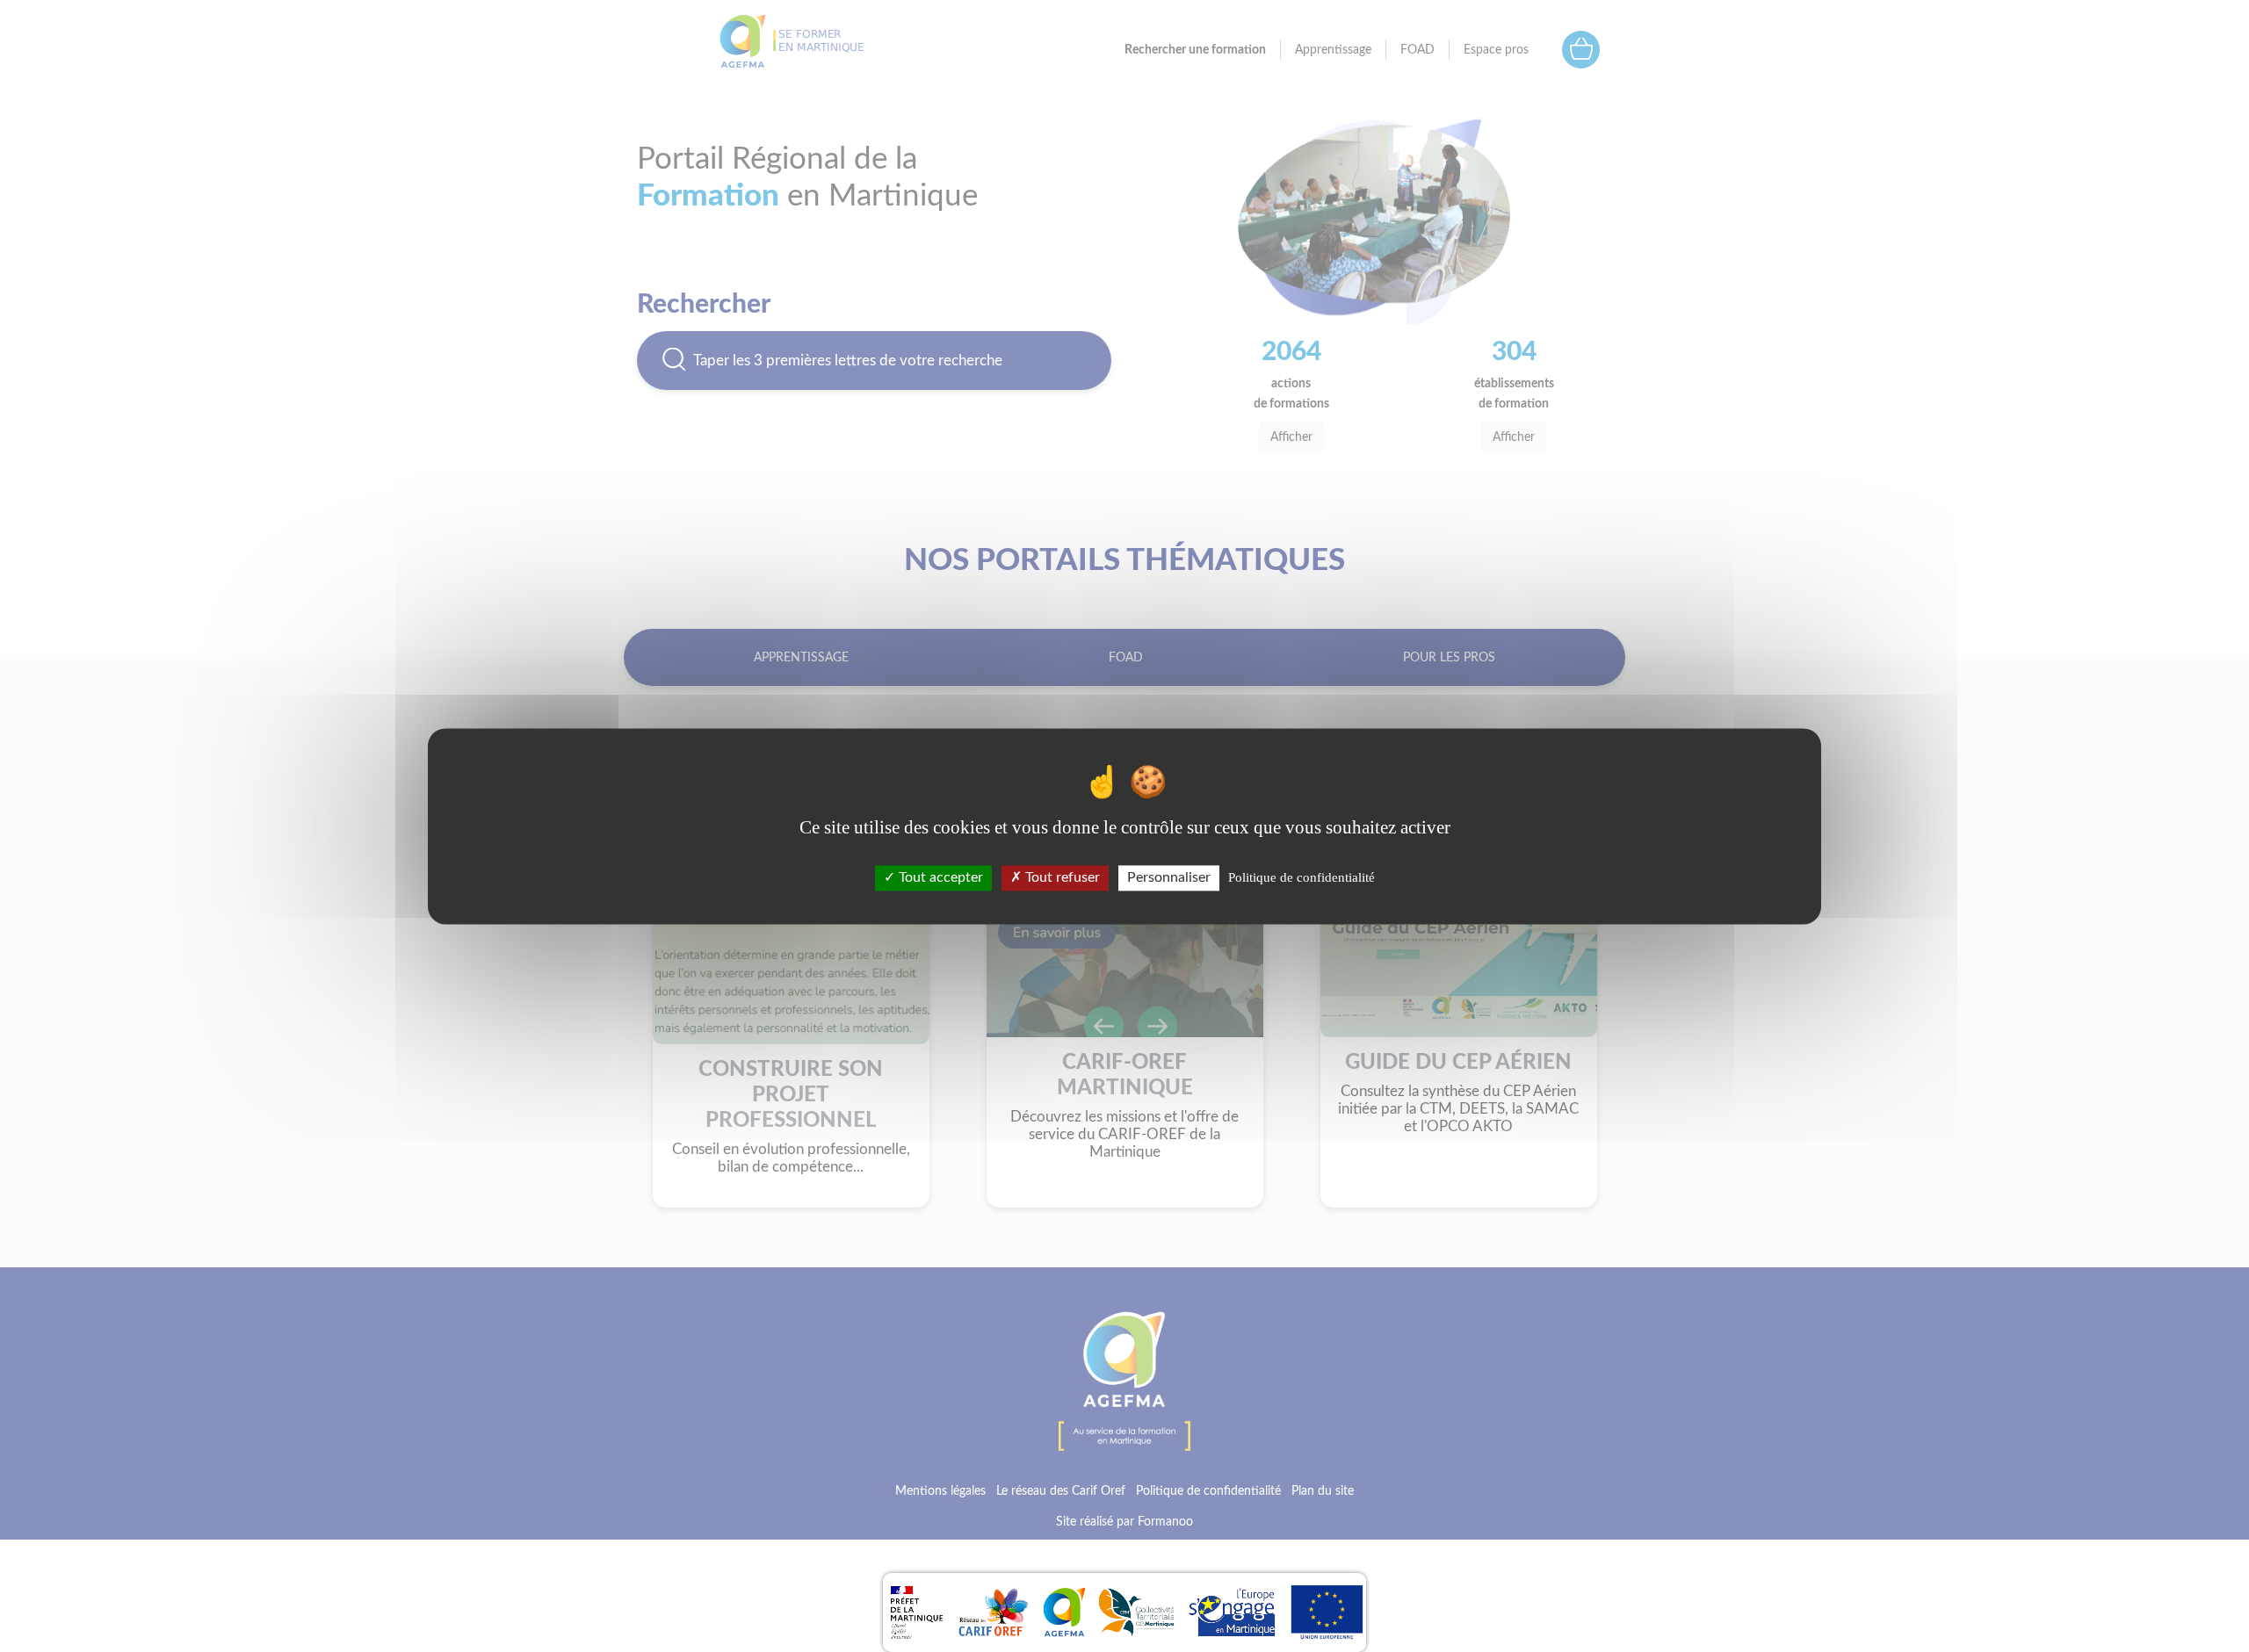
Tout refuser (1061, 877)
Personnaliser (1169, 877)
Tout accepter (939, 877)
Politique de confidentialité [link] (1302, 877)
